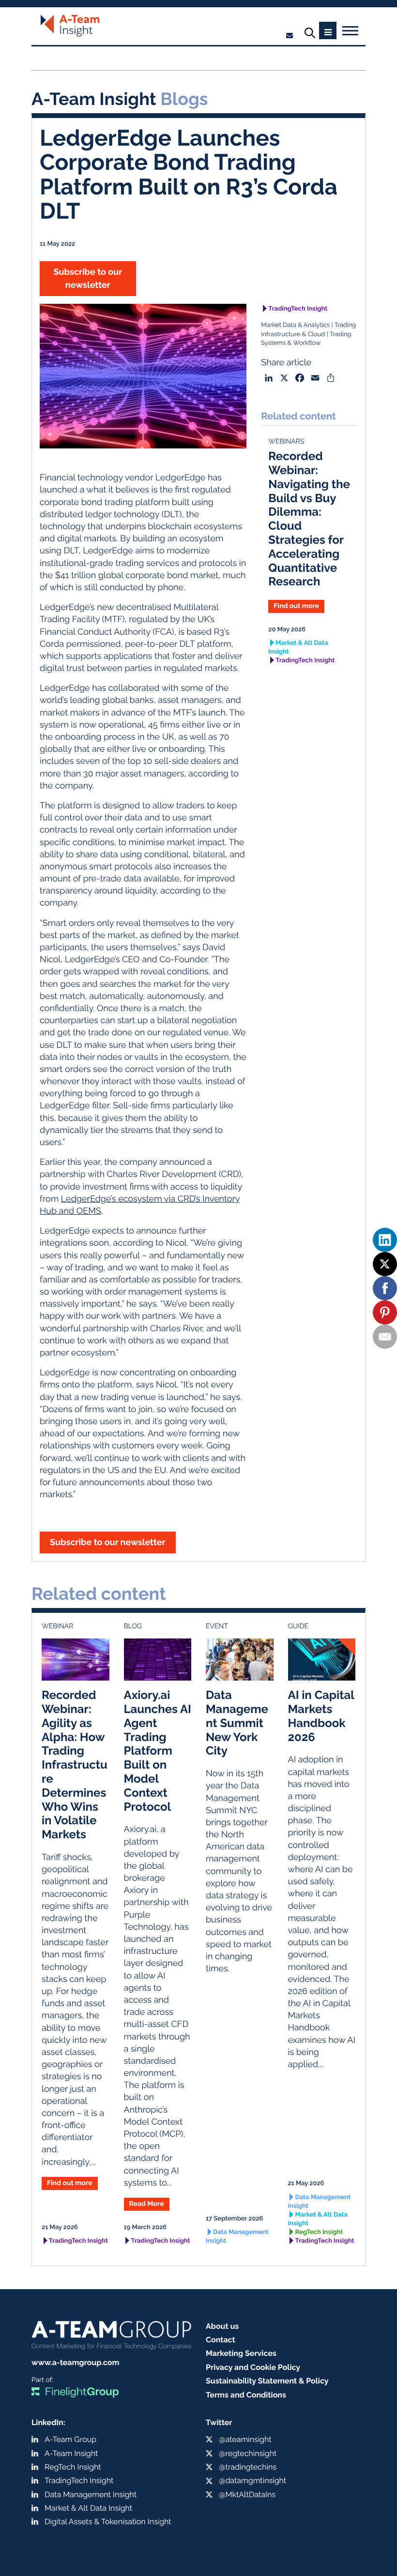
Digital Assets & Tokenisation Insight (108, 2522)
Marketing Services (241, 2353)
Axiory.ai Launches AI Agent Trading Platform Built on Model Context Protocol (158, 1750)
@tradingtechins (248, 2467)
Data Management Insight (237, 2237)
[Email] (385, 1337)
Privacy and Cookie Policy (253, 2367)
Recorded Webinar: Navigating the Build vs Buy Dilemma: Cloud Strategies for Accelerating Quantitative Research (309, 519)
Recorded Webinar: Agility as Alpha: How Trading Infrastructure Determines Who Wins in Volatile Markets (75, 1764)
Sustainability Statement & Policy (267, 2381)
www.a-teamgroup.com (75, 2362)
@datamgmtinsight (252, 2480)
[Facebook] (385, 1288)
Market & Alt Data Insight (298, 648)
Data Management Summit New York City (237, 1723)
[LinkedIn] (385, 1240)
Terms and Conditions (246, 2395)
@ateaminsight (245, 2439)
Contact (221, 2340)
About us (222, 2326)
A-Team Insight (71, 2453)
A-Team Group (70, 2439)
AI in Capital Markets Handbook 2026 (321, 1716)
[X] (385, 1264)
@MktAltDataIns (247, 2494)
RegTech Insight (319, 2232)
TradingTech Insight (298, 309)
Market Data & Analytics (295, 325)
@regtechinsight (248, 2453)
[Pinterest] (385, 1312)
